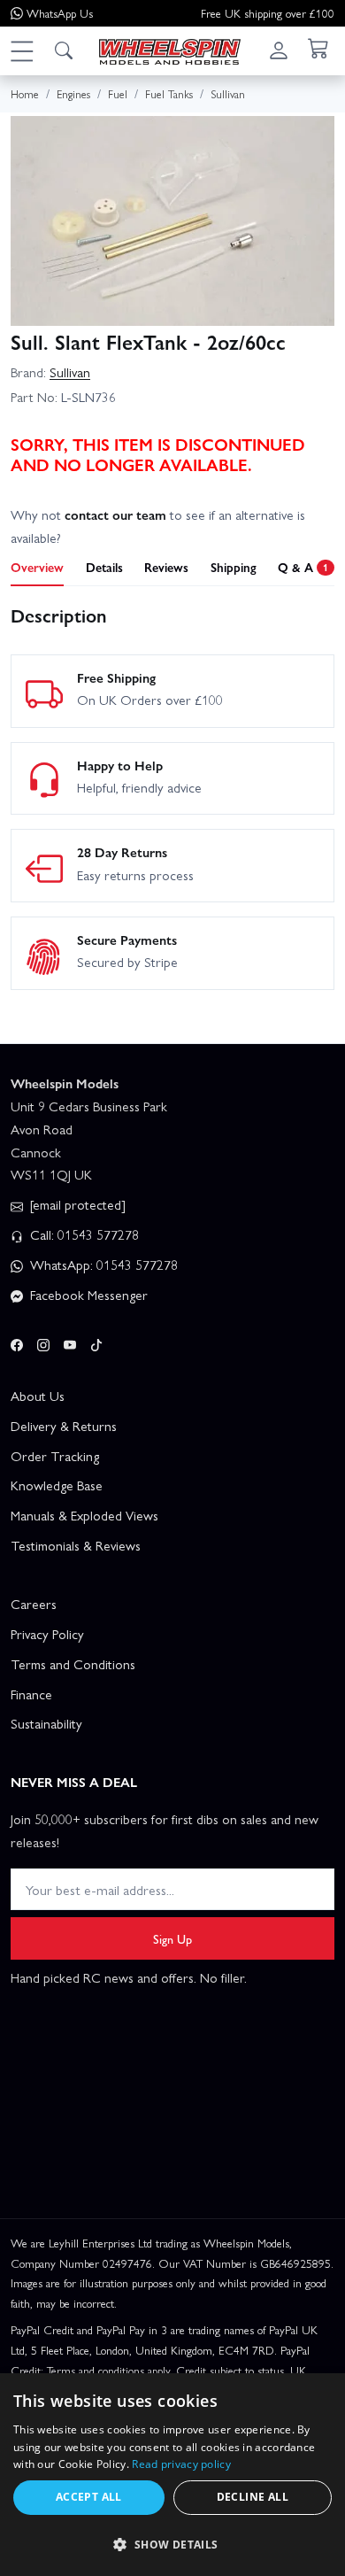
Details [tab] (104, 567)
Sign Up (172, 1938)
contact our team (115, 514)
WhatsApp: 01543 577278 (102, 1265)
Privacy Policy (47, 1634)
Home (25, 93)
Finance (31, 1694)
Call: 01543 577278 (83, 1234)
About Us (38, 1396)
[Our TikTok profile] (96, 1342)
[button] (21, 50)
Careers (34, 1604)
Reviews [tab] (166, 567)
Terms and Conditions (73, 1664)
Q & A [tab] (303, 567)
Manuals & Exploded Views (84, 1515)
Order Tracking (55, 1456)
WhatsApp (60, 13)
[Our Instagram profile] (43, 1342)
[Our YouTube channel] (70, 1342)
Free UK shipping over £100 (268, 13)
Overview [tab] (37, 567)
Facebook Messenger (87, 1295)
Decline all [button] (253, 2497)
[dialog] (172, 2475)
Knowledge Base (57, 1485)
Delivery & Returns (64, 1426)
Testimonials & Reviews (76, 1545)
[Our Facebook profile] (17, 1342)
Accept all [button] (89, 2497)
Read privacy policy (181, 2464)
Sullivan (70, 372)
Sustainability (46, 1723)
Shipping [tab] (234, 567)
